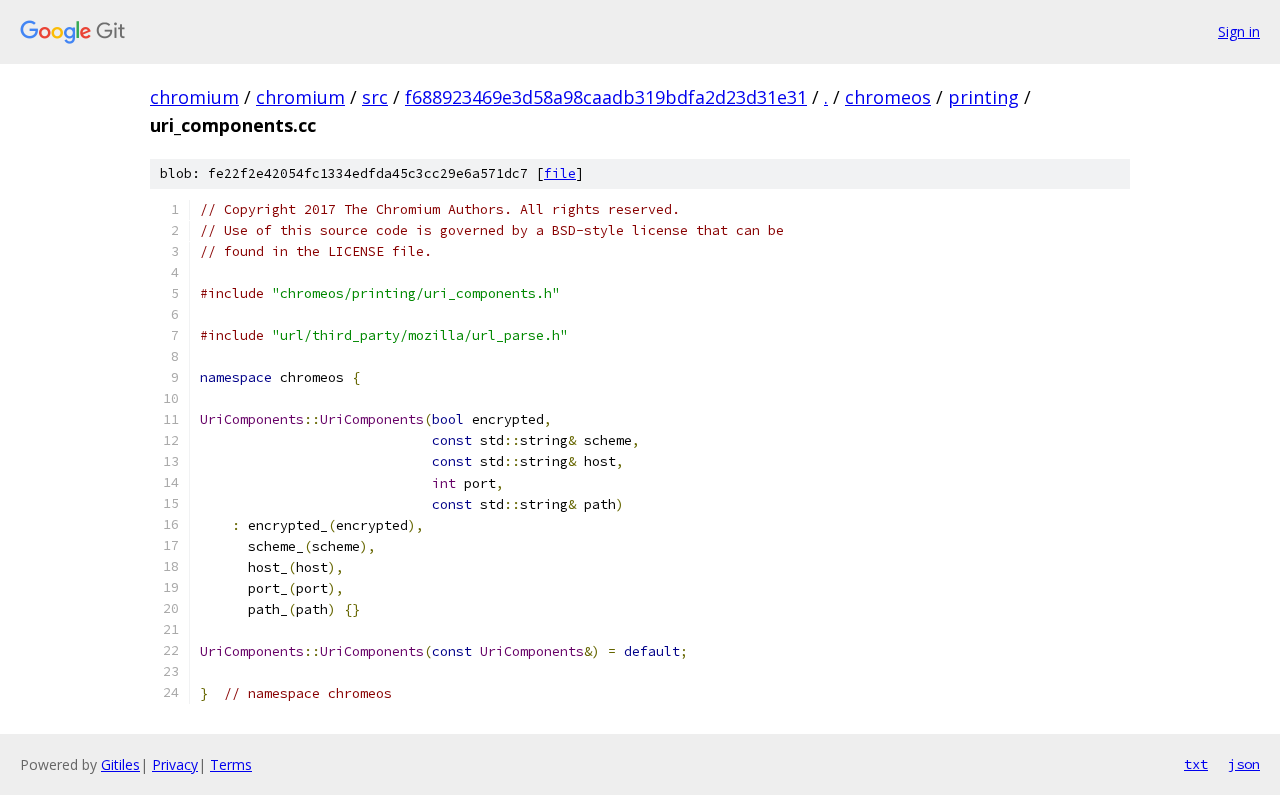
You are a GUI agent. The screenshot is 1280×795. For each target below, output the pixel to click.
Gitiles (120, 764)
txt (1196, 764)
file (560, 173)
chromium (194, 97)
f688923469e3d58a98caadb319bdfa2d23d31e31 (606, 97)
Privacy (175, 764)
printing (983, 97)
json (1244, 764)
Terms (231, 764)
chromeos (888, 97)
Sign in (1239, 31)
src (375, 97)
